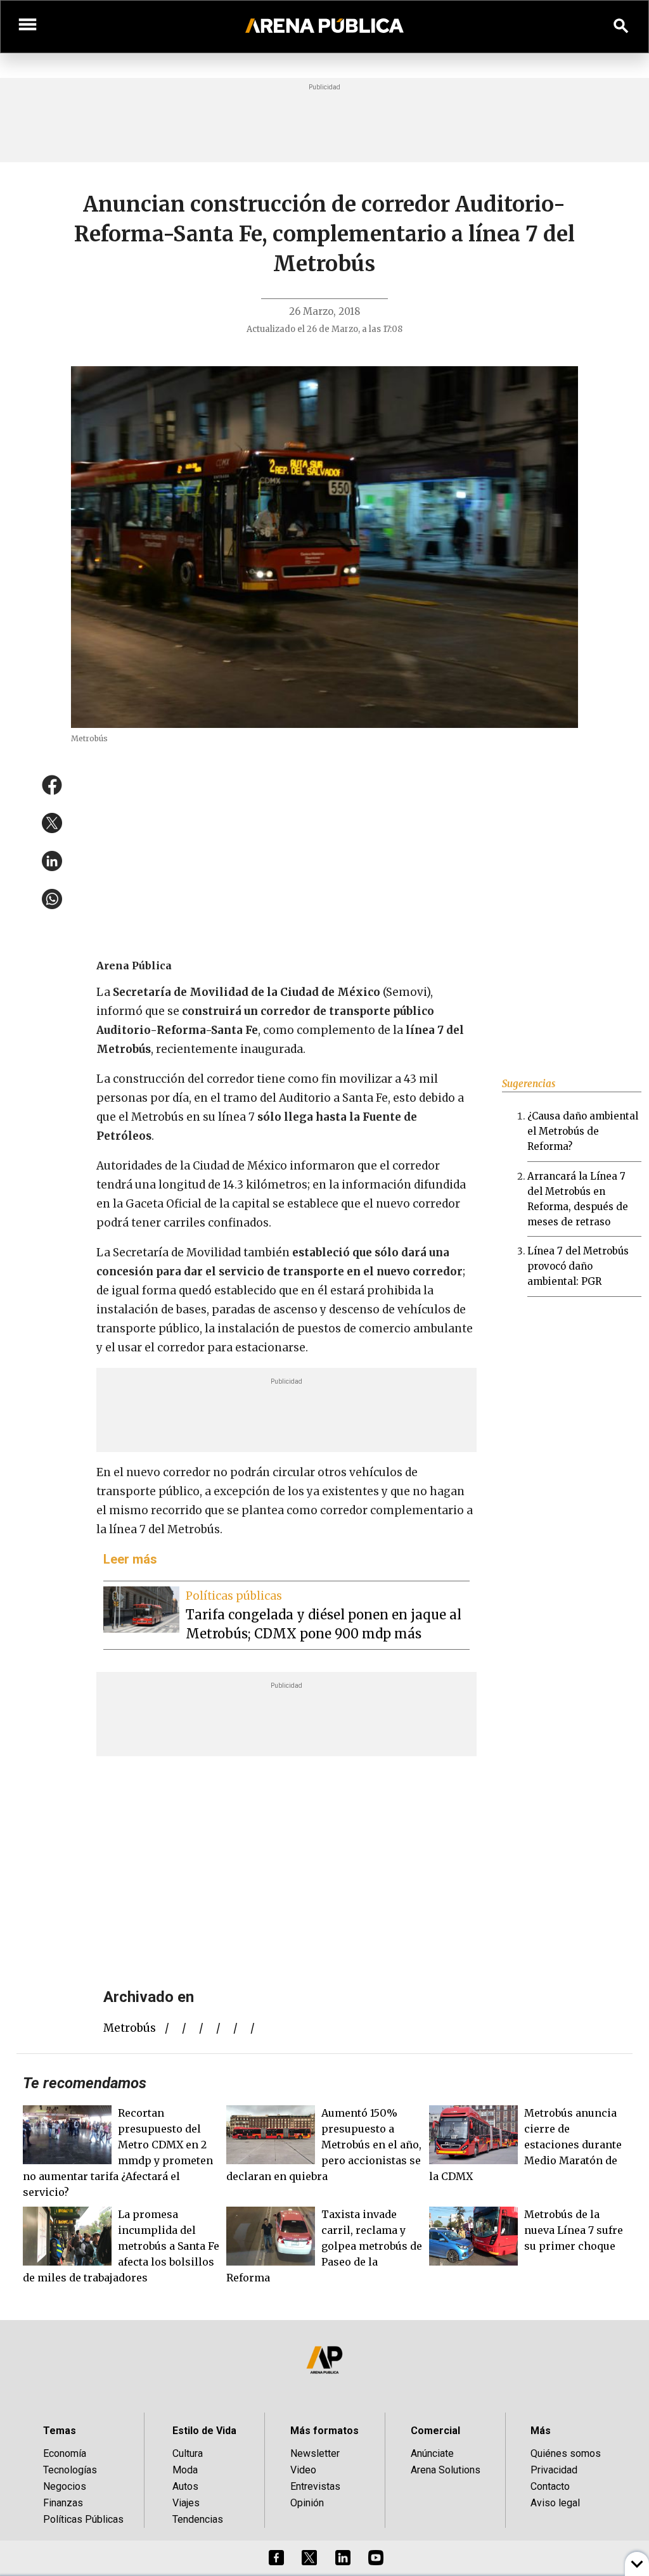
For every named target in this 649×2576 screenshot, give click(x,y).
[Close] (402, 1192)
